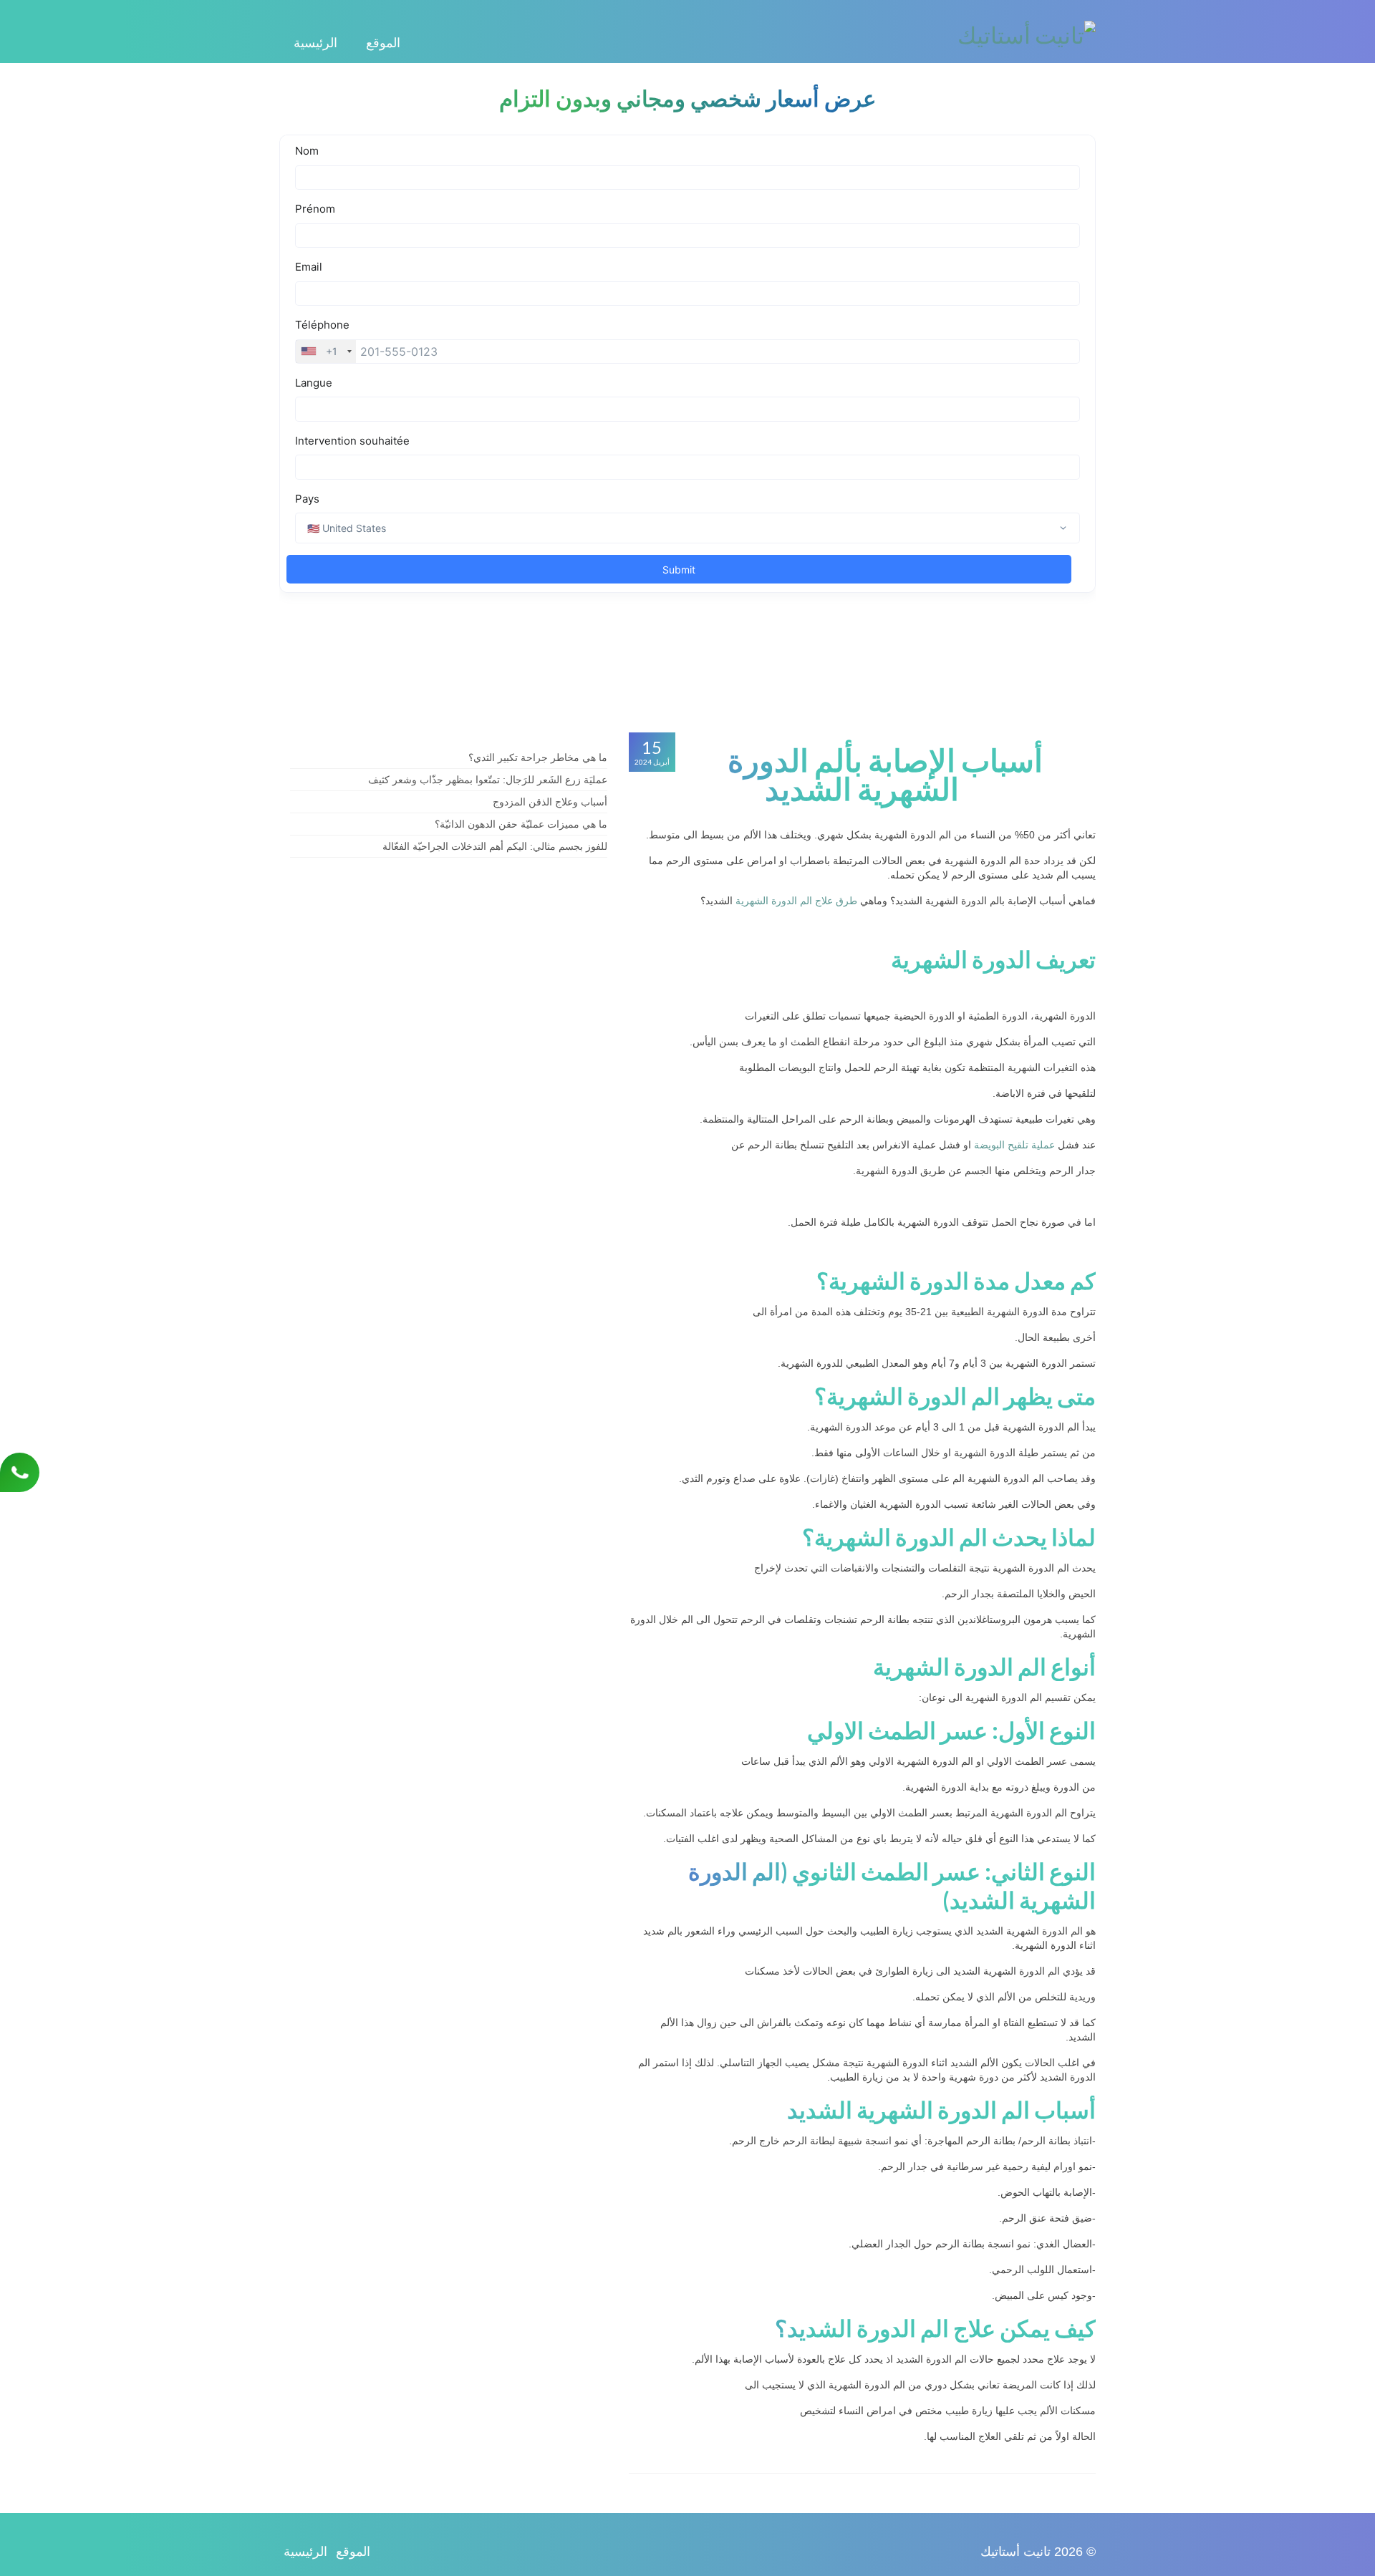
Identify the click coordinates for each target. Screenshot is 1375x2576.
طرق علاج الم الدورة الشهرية (796, 901)
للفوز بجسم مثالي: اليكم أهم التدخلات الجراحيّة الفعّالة (495, 846)
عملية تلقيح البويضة (1014, 1145)
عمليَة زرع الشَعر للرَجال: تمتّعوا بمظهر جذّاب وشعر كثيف (488, 780)
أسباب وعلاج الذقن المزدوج (550, 802)
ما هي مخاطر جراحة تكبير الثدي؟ (538, 757)
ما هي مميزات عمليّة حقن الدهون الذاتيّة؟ (521, 824)
